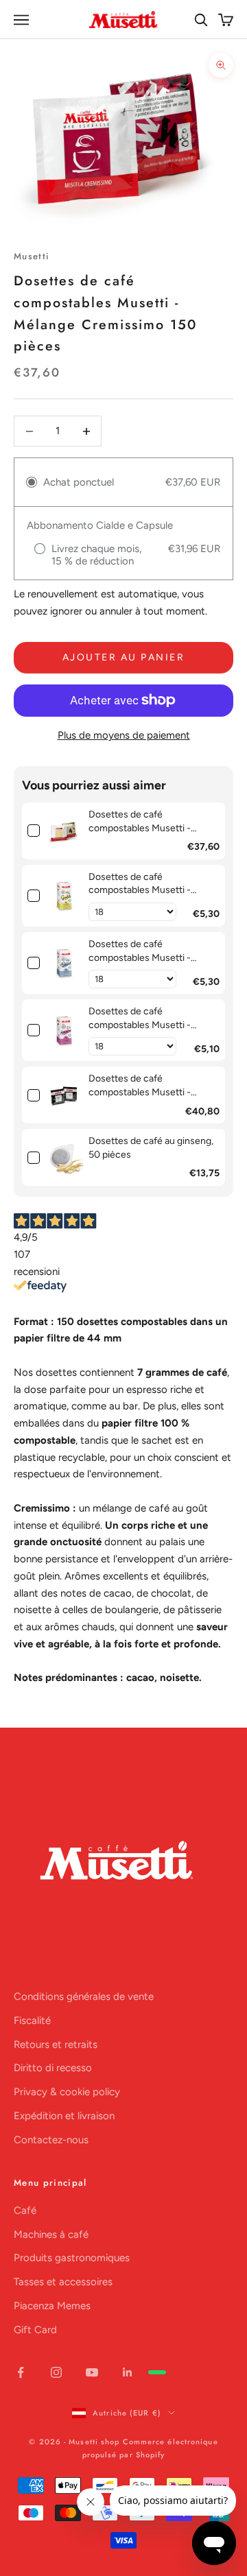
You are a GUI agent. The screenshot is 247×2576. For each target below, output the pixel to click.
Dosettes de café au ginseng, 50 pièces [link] (151, 1148)
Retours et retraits (56, 2044)
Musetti (32, 256)
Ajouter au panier (124, 657)
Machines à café (51, 2234)
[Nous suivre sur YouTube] (92, 2372)
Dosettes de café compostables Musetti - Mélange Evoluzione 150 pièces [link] (140, 822)
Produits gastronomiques (72, 2258)
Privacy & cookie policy (67, 2092)
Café (25, 2210)
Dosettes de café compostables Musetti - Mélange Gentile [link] (140, 884)
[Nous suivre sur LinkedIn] (128, 2372)
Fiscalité (32, 2020)
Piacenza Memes (52, 2306)
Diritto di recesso (53, 2068)
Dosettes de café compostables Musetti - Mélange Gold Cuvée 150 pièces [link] (142, 1086)
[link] (64, 831)
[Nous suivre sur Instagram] (56, 2372)
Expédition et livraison (64, 2116)
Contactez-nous (51, 2140)
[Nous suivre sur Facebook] (21, 2372)
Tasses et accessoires (63, 2282)
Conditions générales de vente (84, 1996)
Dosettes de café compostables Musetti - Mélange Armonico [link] (140, 1018)
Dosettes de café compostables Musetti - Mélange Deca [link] (140, 951)
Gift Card (35, 2330)
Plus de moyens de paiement (124, 735)
